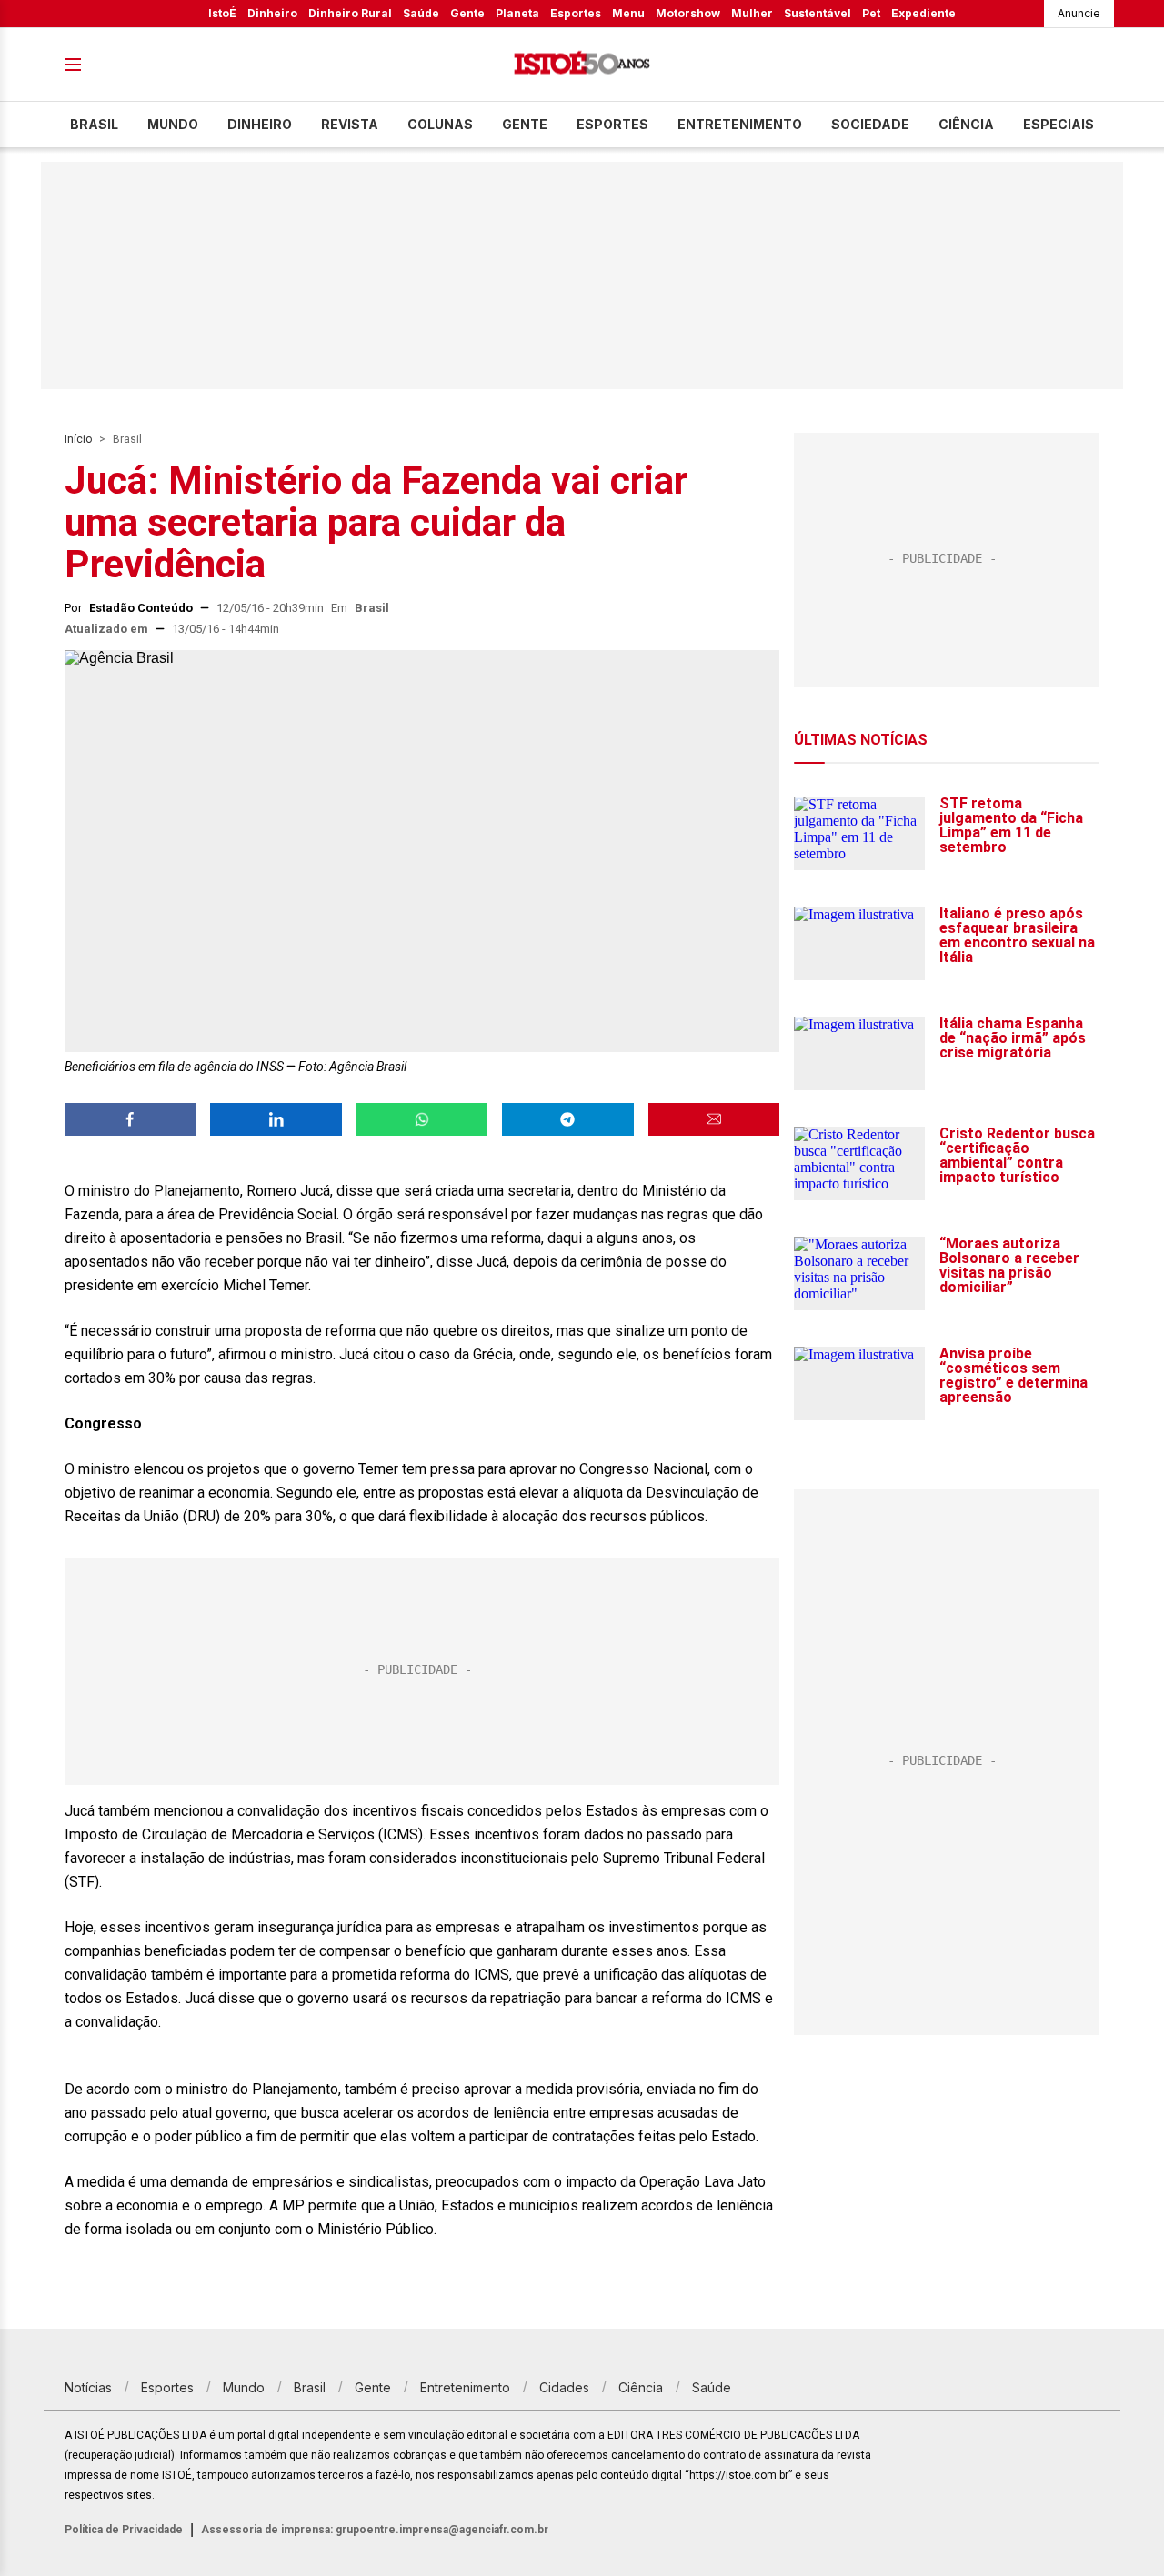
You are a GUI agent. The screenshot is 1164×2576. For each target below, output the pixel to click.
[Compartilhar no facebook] (130, 1119)
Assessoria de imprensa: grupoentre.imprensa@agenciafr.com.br (375, 2530)
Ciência (966, 124)
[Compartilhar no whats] (422, 1119)
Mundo (173, 124)
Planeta (517, 13)
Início (78, 439)
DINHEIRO (260, 124)
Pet (871, 13)
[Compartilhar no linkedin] (276, 1119)
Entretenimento (740, 124)
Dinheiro (272, 13)
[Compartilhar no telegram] (567, 1119)
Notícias (88, 2387)
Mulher (752, 13)
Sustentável (818, 13)
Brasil (94, 124)
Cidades (564, 2387)
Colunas (440, 124)
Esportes (576, 13)
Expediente (923, 13)
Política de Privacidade (124, 2530)
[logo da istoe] (582, 65)
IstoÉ (222, 13)
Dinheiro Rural (350, 13)
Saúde (421, 13)
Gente (467, 13)
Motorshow (688, 13)
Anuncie (1079, 13)
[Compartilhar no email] (714, 1119)
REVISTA (350, 124)
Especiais (1059, 124)
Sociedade (870, 124)
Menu (628, 13)
